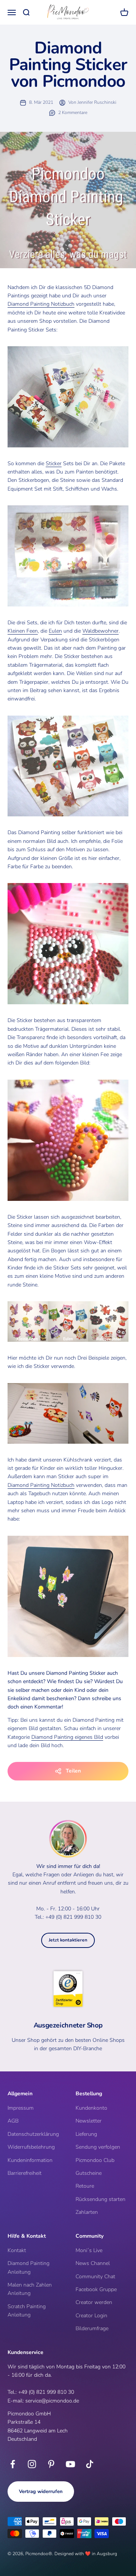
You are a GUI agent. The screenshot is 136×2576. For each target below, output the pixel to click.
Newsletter (89, 2121)
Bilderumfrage (92, 2328)
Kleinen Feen (23, 631)
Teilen (73, 1771)
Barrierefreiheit (25, 2173)
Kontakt (17, 2250)
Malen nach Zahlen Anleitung (30, 2289)
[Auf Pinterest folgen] (51, 2464)
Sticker (54, 463)
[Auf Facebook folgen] (13, 2464)
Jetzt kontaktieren (68, 1940)
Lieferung (86, 2134)
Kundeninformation (30, 2160)
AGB (13, 2121)
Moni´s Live (89, 2250)
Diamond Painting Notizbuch (41, 304)
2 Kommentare (73, 113)
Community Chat (95, 2277)
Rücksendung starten (100, 2199)
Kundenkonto (91, 2108)
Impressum (21, 2108)
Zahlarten (87, 2212)
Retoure (85, 2186)
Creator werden (94, 2302)
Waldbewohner (100, 631)
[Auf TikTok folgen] (90, 2464)
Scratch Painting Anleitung (27, 2311)
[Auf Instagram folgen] (32, 2464)
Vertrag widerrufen (41, 2492)
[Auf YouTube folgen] (70, 2464)
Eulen (55, 631)
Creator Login (91, 2316)
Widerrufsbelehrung (31, 2147)
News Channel (93, 2263)
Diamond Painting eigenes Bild (67, 1737)
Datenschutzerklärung (33, 2134)
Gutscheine (89, 2173)
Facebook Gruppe (96, 2289)
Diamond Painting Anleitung (29, 2267)
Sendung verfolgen (98, 2147)
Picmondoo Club (95, 2160)
